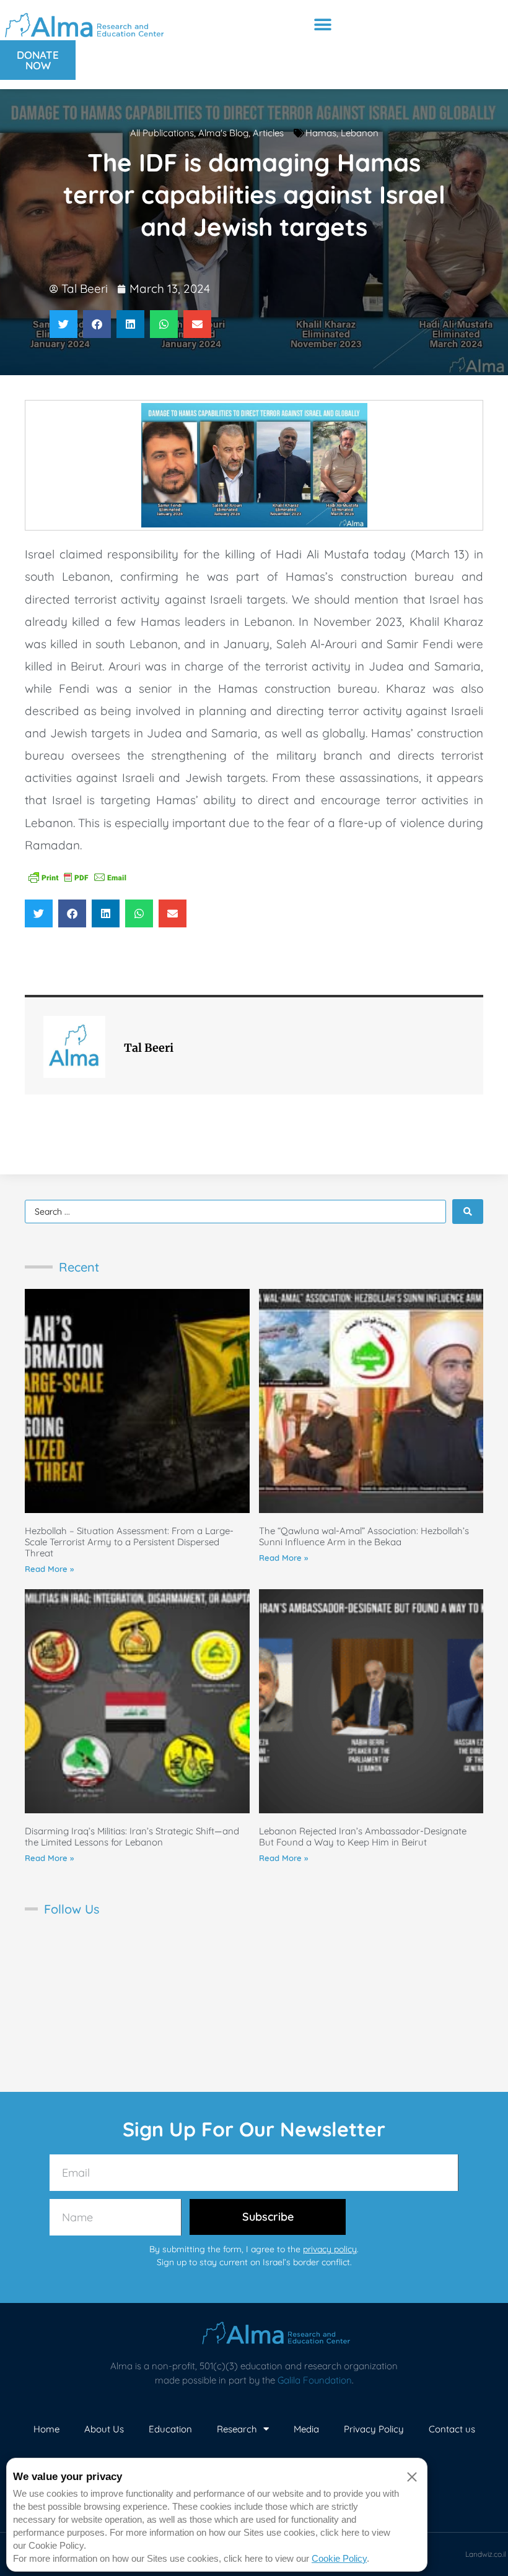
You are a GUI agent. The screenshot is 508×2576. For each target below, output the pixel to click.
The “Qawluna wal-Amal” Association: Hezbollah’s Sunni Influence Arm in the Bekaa (364, 1536)
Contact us (452, 2429)
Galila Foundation (315, 2380)
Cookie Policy (339, 2558)
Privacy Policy (374, 2429)
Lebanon (360, 133)
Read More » (49, 1569)
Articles (268, 133)
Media (306, 2429)
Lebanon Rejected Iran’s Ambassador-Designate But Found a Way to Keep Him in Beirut (363, 1837)
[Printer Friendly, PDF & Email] (77, 876)
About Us (104, 2429)
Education (170, 2429)
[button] (322, 24)
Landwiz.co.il (486, 2554)
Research (237, 2429)
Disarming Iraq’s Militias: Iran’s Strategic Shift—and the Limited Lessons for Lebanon (132, 1837)
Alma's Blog (223, 133)
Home (46, 2429)
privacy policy (330, 2249)
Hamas (321, 133)
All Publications (162, 133)
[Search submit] (468, 1212)
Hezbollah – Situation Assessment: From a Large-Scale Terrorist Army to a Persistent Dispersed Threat (129, 1542)
